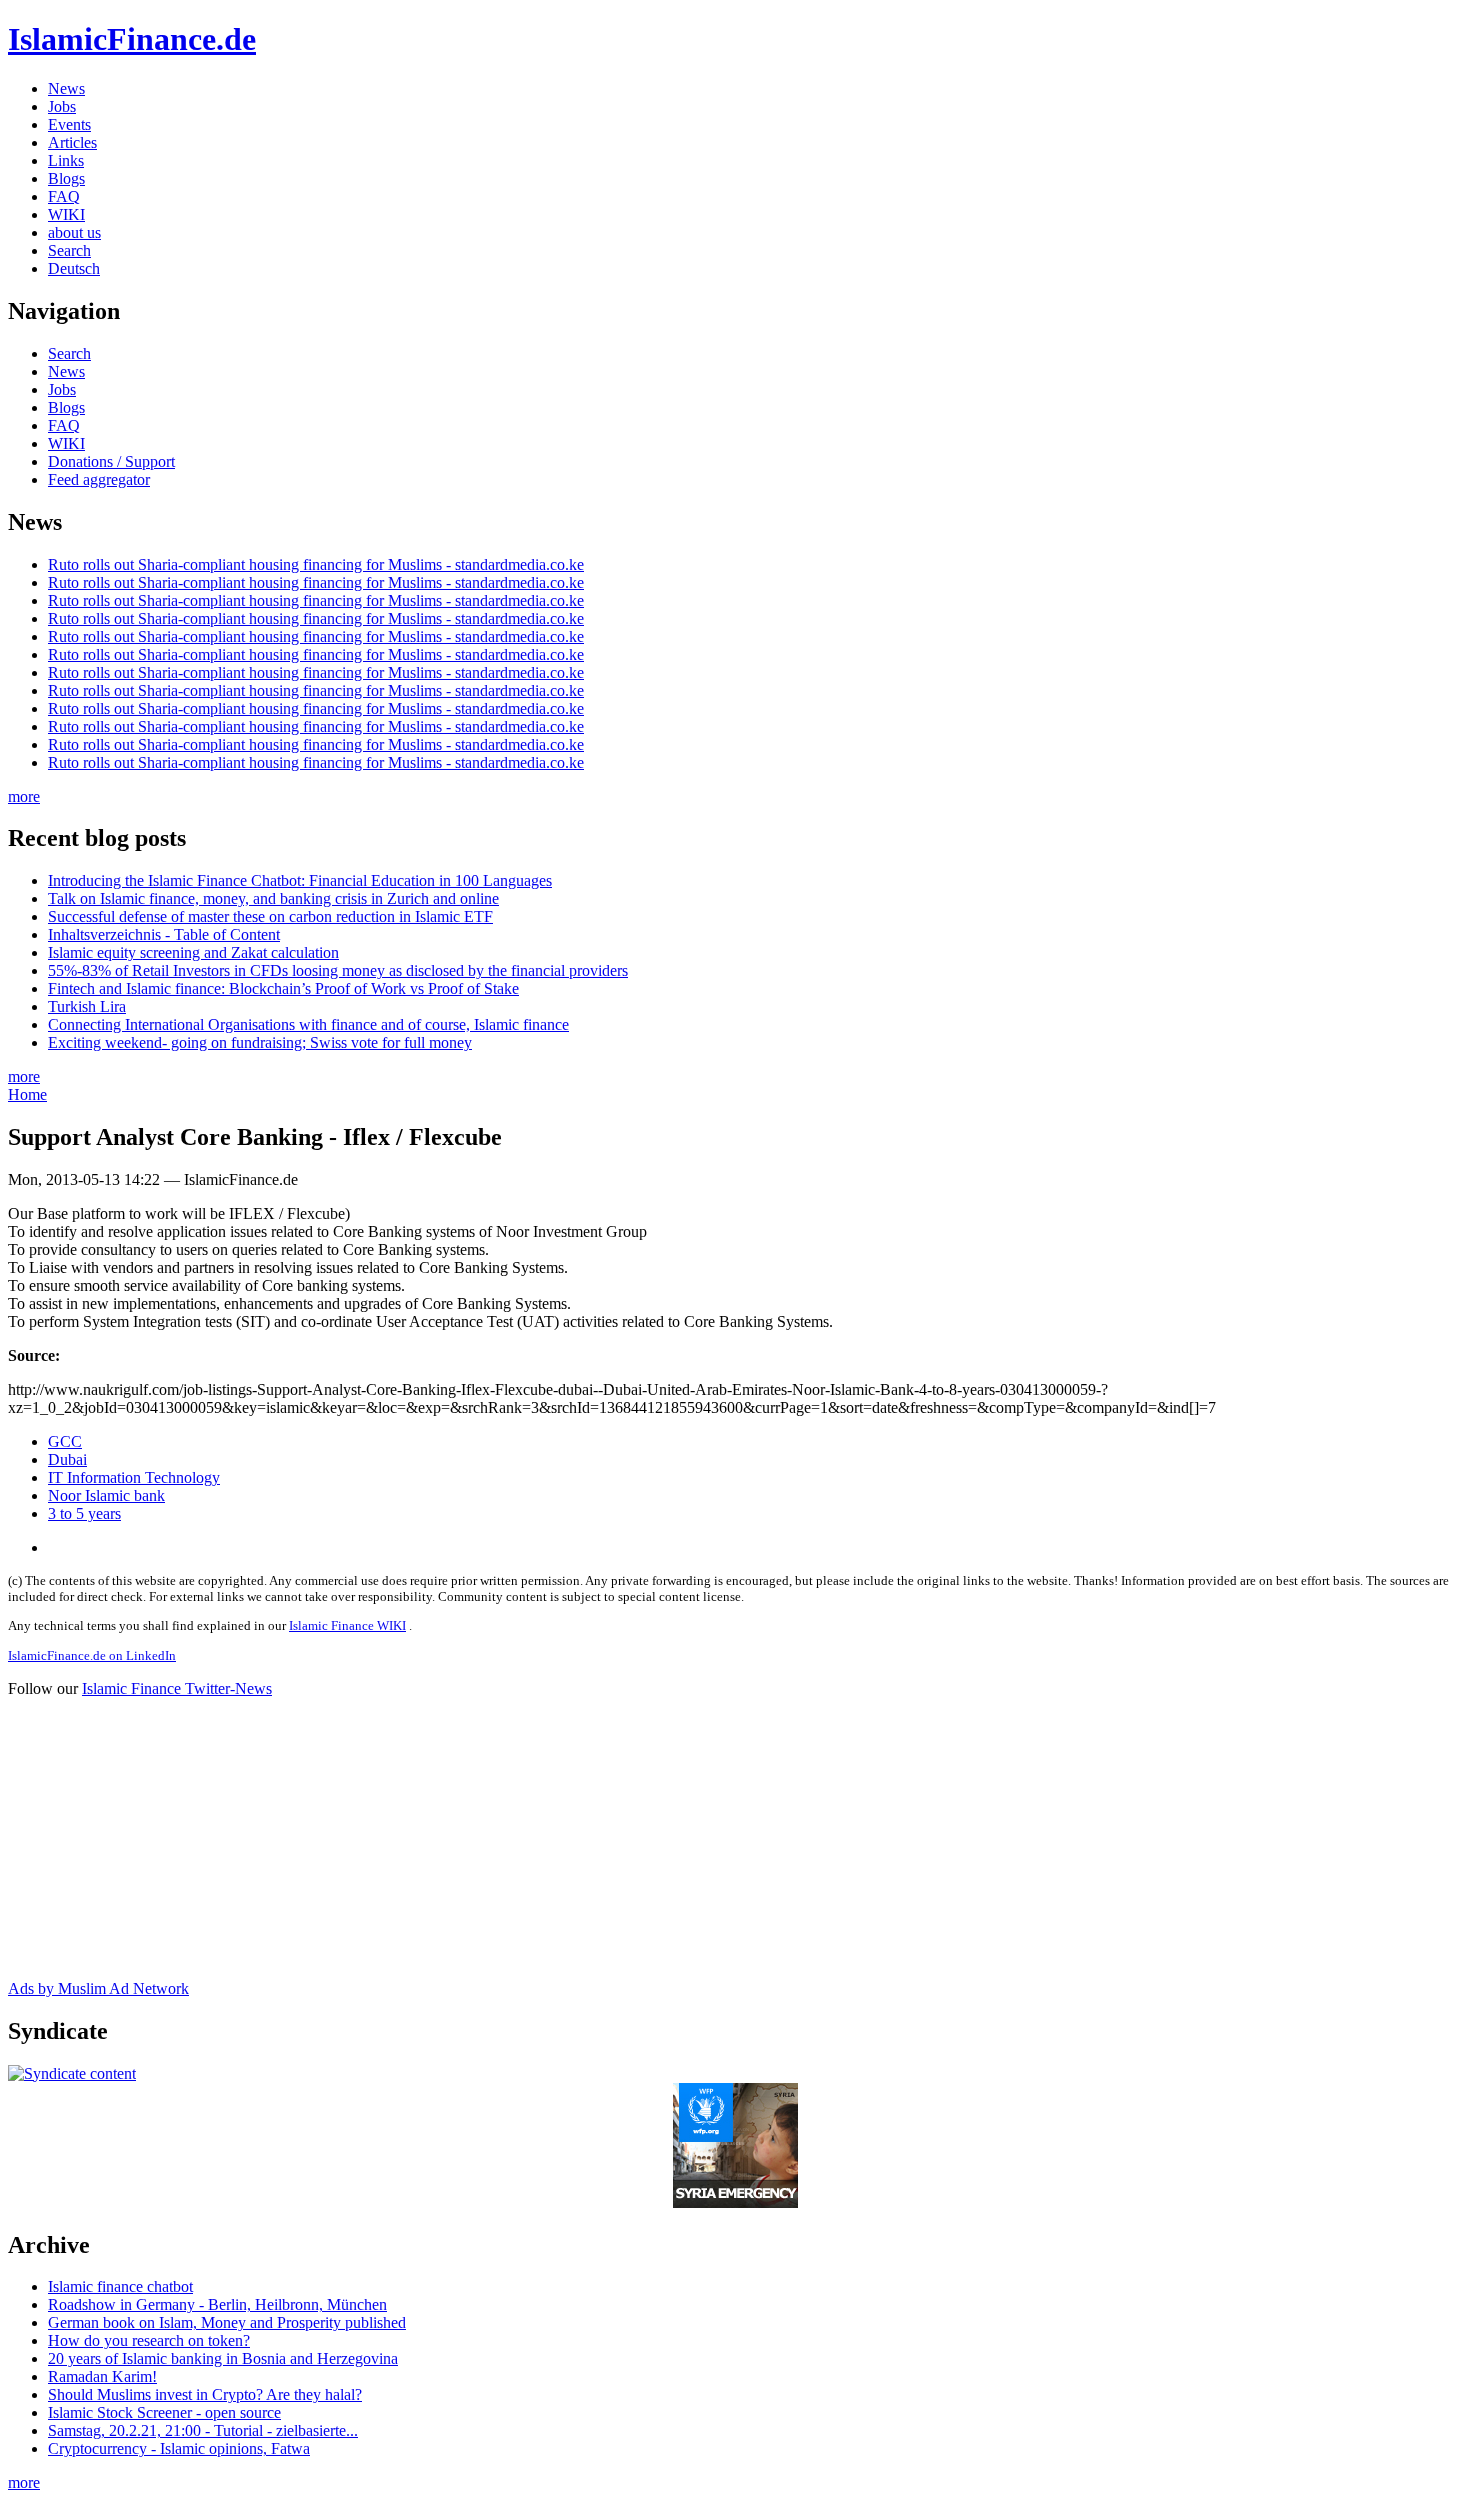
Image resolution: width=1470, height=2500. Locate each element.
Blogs (66, 178)
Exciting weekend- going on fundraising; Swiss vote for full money (260, 1042)
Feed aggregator (99, 479)
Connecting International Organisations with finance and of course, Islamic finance (308, 1024)
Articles (72, 142)
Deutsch (74, 268)
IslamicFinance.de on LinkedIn (92, 1655)
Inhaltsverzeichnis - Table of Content (164, 934)
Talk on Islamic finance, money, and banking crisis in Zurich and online (273, 898)
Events (69, 124)
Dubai (67, 1459)
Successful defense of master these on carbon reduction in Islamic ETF (270, 916)
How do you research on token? (149, 2340)
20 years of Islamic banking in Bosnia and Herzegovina (223, 2358)
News (66, 88)
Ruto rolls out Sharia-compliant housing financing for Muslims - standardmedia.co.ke (316, 564)
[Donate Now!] (735, 2202)
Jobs (62, 106)
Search (69, 250)
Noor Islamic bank (106, 1495)
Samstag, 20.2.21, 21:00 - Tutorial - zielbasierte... (203, 2430)
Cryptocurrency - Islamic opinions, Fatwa (179, 2448)
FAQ (64, 196)
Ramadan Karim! (102, 2376)
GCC (65, 1441)
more (24, 796)
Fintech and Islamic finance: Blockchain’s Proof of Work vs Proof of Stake (283, 988)
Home (27, 1094)
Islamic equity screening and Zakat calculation (193, 952)
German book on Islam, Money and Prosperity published (227, 2322)
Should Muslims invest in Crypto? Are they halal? (205, 2394)
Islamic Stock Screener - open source (164, 2412)
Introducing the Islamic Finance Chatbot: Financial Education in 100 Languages (300, 880)
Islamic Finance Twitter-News (177, 1688)
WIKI (66, 214)
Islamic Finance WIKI (347, 1625)
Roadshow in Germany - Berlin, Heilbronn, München (217, 2304)
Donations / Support (111, 461)
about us (74, 232)
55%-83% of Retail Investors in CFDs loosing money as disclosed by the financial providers (338, 970)
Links (66, 160)
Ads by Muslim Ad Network (98, 1988)
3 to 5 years (84, 1513)
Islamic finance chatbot (120, 2286)
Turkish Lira (87, 1006)
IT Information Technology (134, 1477)
